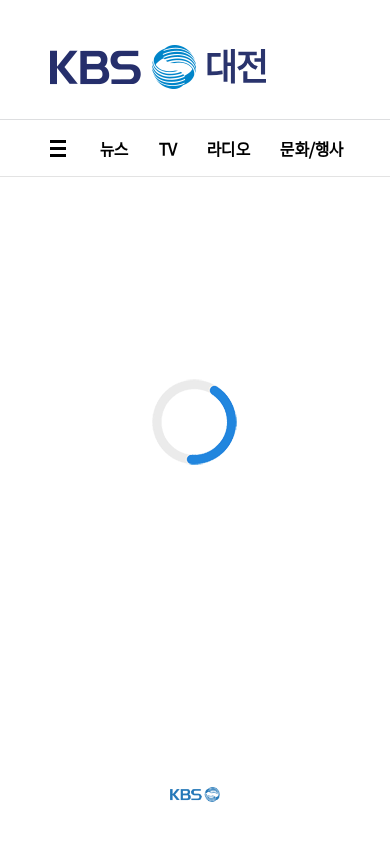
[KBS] (123, 67)
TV (168, 148)
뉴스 (114, 148)
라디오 (228, 148)
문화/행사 (311, 148)
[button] (60, 148)
